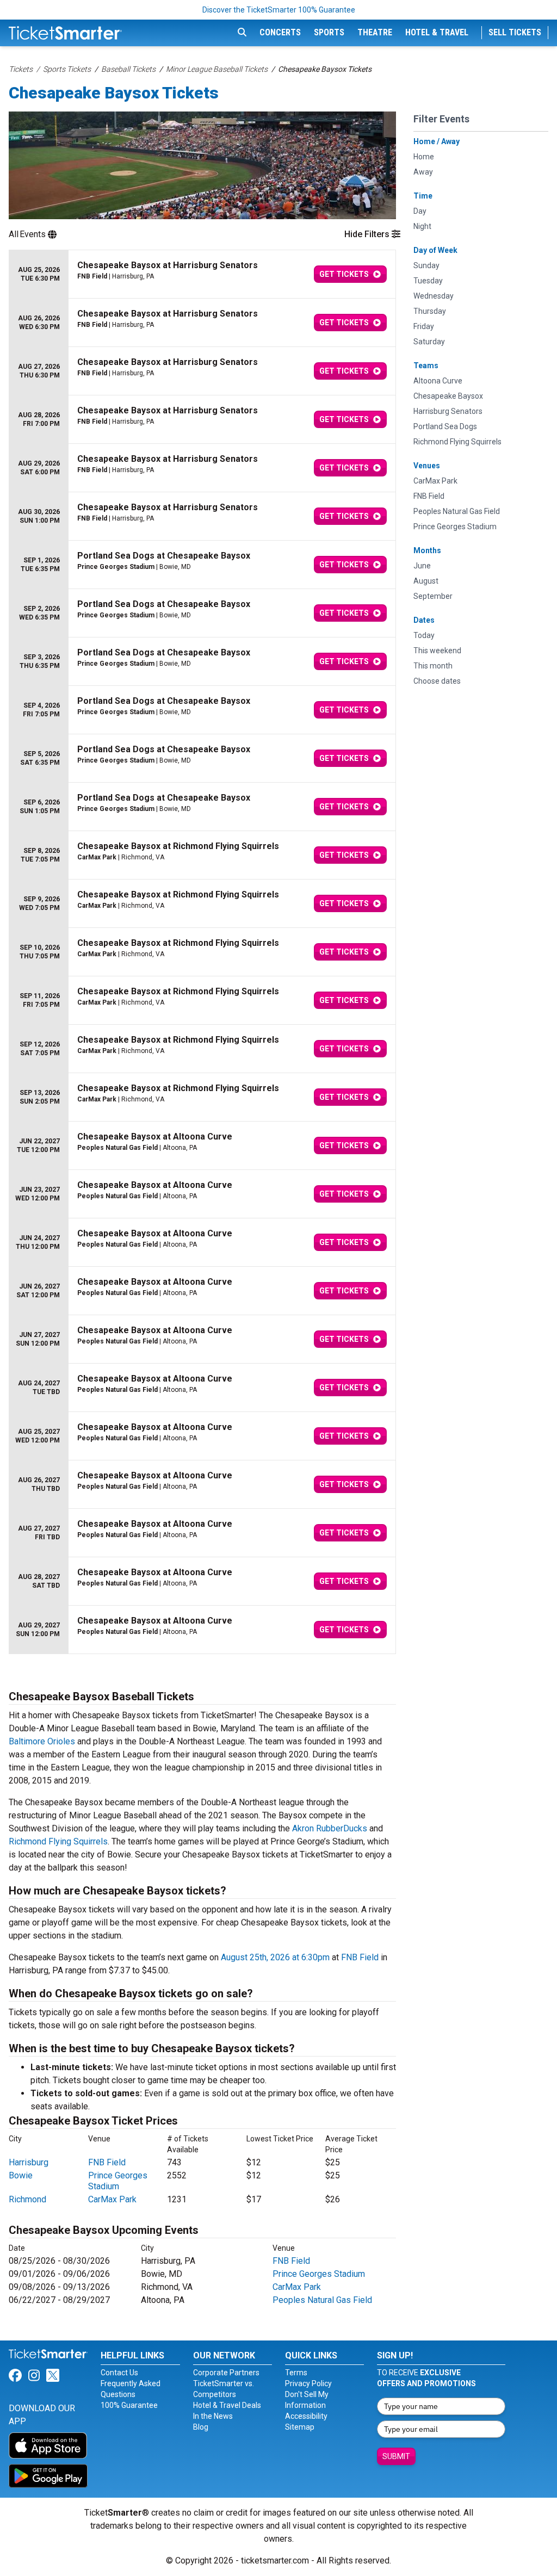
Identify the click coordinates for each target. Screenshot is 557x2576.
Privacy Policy (308, 2383)
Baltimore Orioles (42, 1741)
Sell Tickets (515, 32)
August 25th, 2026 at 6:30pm (275, 1957)
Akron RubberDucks (330, 1828)
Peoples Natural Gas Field (322, 2300)
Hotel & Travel (437, 32)
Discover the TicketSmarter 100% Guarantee (279, 10)
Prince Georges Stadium (118, 2181)
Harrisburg (29, 2162)
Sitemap (300, 2427)
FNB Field (360, 1957)
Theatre (375, 32)
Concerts (280, 32)
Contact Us (119, 2373)
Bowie (21, 2175)
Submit (396, 2456)
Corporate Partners (226, 2373)
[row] (202, 274)
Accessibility (306, 2416)
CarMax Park (112, 2199)
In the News (213, 2416)
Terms (296, 2373)
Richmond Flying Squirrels (58, 1841)
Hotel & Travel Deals (227, 2405)
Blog (201, 2427)
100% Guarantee (129, 2405)
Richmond (27, 2199)
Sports (329, 32)
